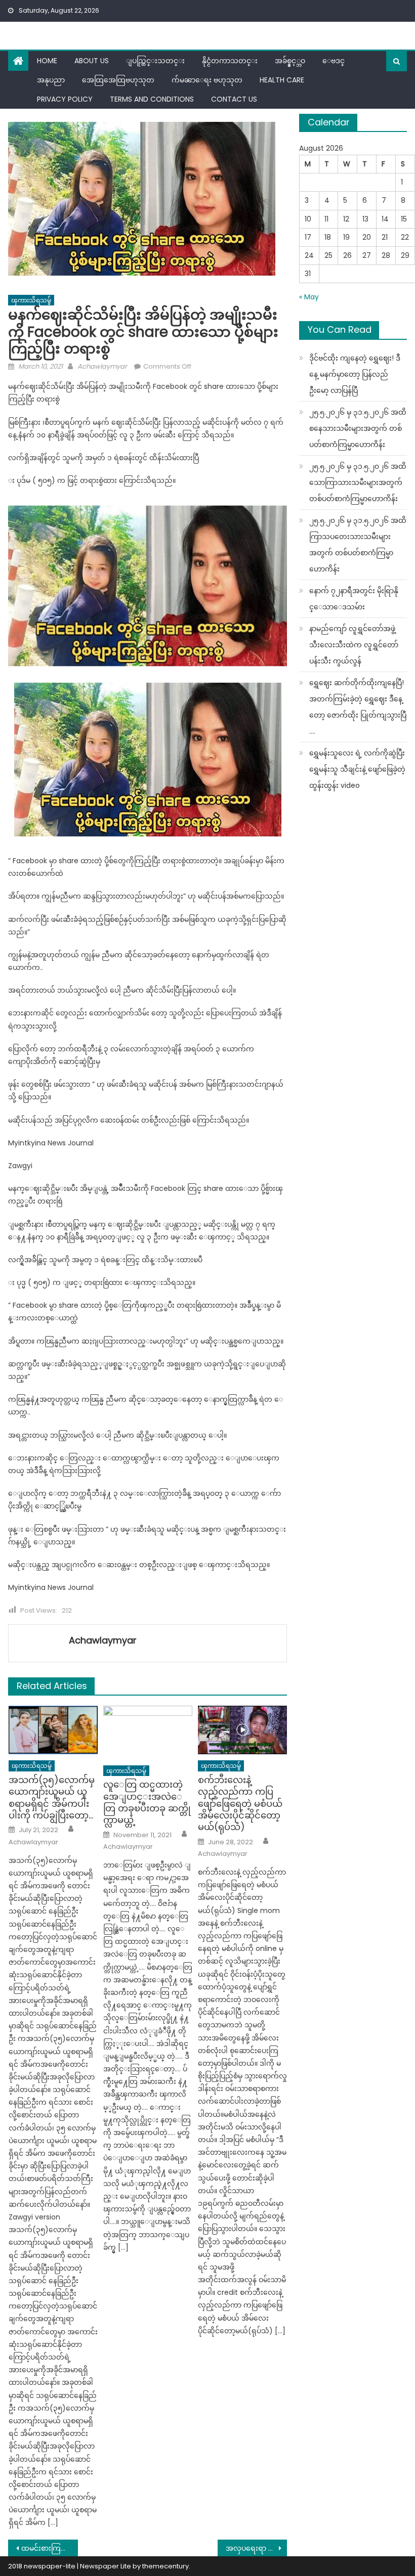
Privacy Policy (65, 99)
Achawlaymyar (102, 366)
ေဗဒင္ (334, 61)
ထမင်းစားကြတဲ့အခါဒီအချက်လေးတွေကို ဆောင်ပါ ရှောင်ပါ (50, 2548)
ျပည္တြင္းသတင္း (155, 61)
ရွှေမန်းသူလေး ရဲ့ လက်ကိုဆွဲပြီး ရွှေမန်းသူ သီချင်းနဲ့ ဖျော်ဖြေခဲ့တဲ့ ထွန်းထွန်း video (357, 769)
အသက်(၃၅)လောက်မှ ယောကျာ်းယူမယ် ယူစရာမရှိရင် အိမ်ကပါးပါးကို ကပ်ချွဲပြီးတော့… (52, 1798)
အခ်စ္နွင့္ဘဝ (290, 61)
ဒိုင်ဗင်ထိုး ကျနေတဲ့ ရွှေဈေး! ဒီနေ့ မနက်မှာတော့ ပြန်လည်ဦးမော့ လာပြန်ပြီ (355, 374)
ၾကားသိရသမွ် (31, 300)
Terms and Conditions (152, 99)
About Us (92, 61)
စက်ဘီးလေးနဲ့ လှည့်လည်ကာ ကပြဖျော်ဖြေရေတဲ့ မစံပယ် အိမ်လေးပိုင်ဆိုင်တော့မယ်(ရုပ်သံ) (240, 1804)
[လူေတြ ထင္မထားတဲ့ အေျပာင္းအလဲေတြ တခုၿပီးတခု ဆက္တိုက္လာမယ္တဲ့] (148, 1733)
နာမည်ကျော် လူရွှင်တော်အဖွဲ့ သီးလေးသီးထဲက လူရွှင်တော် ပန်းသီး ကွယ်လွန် (354, 645)
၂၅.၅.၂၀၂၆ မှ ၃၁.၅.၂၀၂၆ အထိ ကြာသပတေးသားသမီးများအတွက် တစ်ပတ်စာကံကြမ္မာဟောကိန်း (358, 545)
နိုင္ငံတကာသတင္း (230, 61)
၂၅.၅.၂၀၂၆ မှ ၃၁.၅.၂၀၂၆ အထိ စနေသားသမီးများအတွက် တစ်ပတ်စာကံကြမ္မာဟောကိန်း (358, 428)
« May (309, 297)
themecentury (165, 2566)
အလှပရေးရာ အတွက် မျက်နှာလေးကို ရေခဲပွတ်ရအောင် (257, 2548)
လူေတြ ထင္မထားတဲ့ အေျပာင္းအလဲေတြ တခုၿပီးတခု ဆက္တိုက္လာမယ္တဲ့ (147, 1802)
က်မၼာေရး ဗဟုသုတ (207, 80)
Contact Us (234, 99)
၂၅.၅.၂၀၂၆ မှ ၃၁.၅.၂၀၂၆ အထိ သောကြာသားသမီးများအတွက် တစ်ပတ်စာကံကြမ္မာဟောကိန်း (358, 482)
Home (47, 61)
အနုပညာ (51, 80)
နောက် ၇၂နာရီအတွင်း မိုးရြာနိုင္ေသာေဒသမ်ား (354, 599)
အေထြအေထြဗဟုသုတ (118, 80)
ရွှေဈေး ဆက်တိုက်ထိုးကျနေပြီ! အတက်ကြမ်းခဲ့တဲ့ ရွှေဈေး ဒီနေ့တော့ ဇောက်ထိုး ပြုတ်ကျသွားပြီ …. (358, 707)
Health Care (282, 80)
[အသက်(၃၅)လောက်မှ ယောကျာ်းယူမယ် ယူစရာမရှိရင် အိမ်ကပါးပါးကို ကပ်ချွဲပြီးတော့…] (53, 1730)
